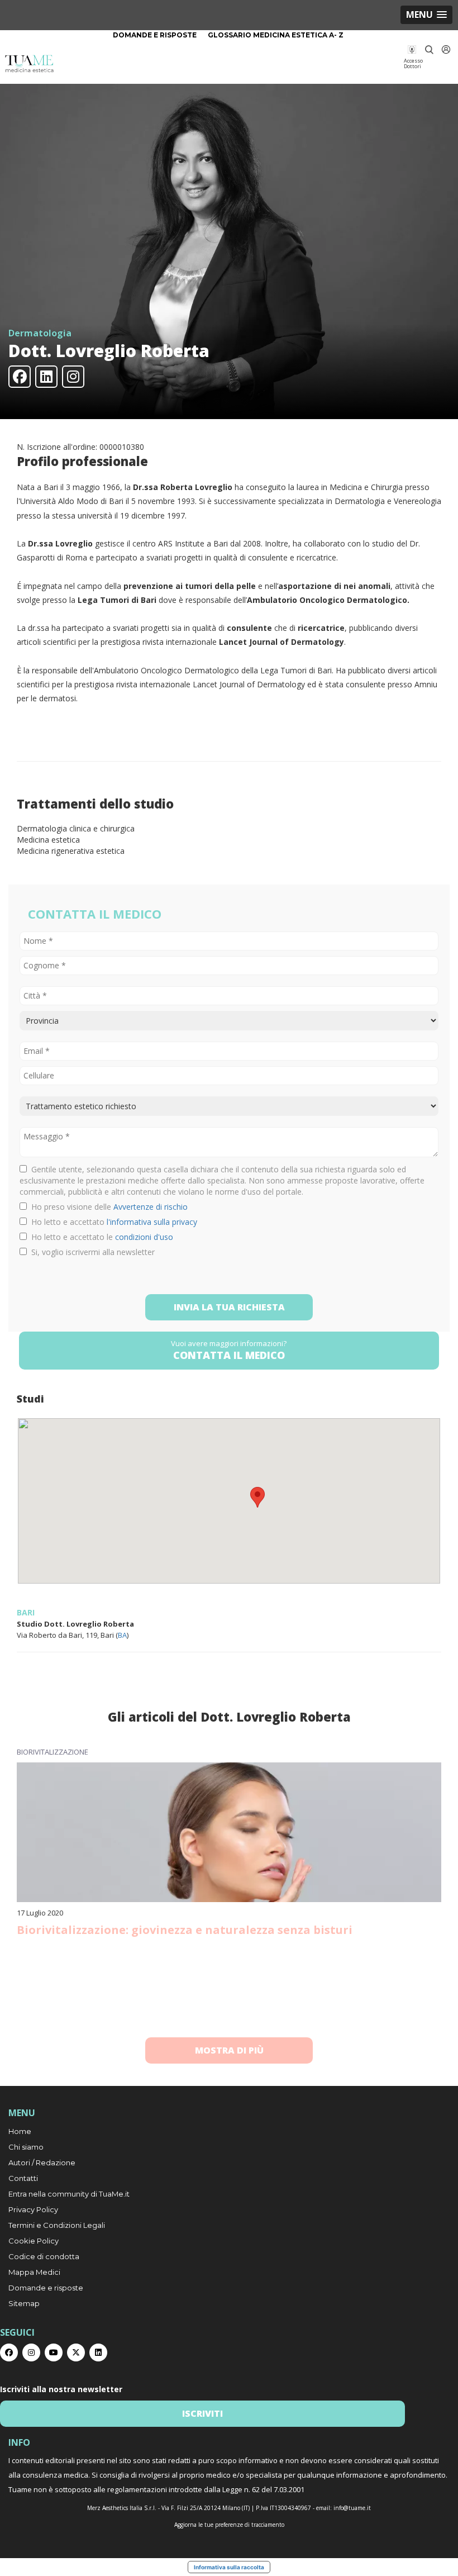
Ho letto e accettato (112, 1222)
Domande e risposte (155, 35)
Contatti (23, 2178)
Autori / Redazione (42, 2162)
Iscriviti (202, 2413)
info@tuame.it (352, 2508)
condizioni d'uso (144, 1237)
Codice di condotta (44, 2256)
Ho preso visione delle (107, 1207)
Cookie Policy (34, 2241)
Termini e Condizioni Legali (57, 2225)
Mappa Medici (34, 2272)
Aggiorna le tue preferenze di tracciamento (229, 2525)
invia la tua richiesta (229, 1307)
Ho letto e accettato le (100, 1237)
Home (20, 2131)
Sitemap (24, 2303)
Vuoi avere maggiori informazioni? (229, 1350)
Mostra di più (229, 2050)
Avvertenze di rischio (151, 1207)
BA (122, 1635)
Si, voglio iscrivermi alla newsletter (91, 1252)
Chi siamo (26, 2147)
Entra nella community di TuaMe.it (69, 2194)
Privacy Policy (33, 2209)
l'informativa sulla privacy (152, 1222)
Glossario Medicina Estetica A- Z (276, 35)
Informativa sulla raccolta (229, 2567)
